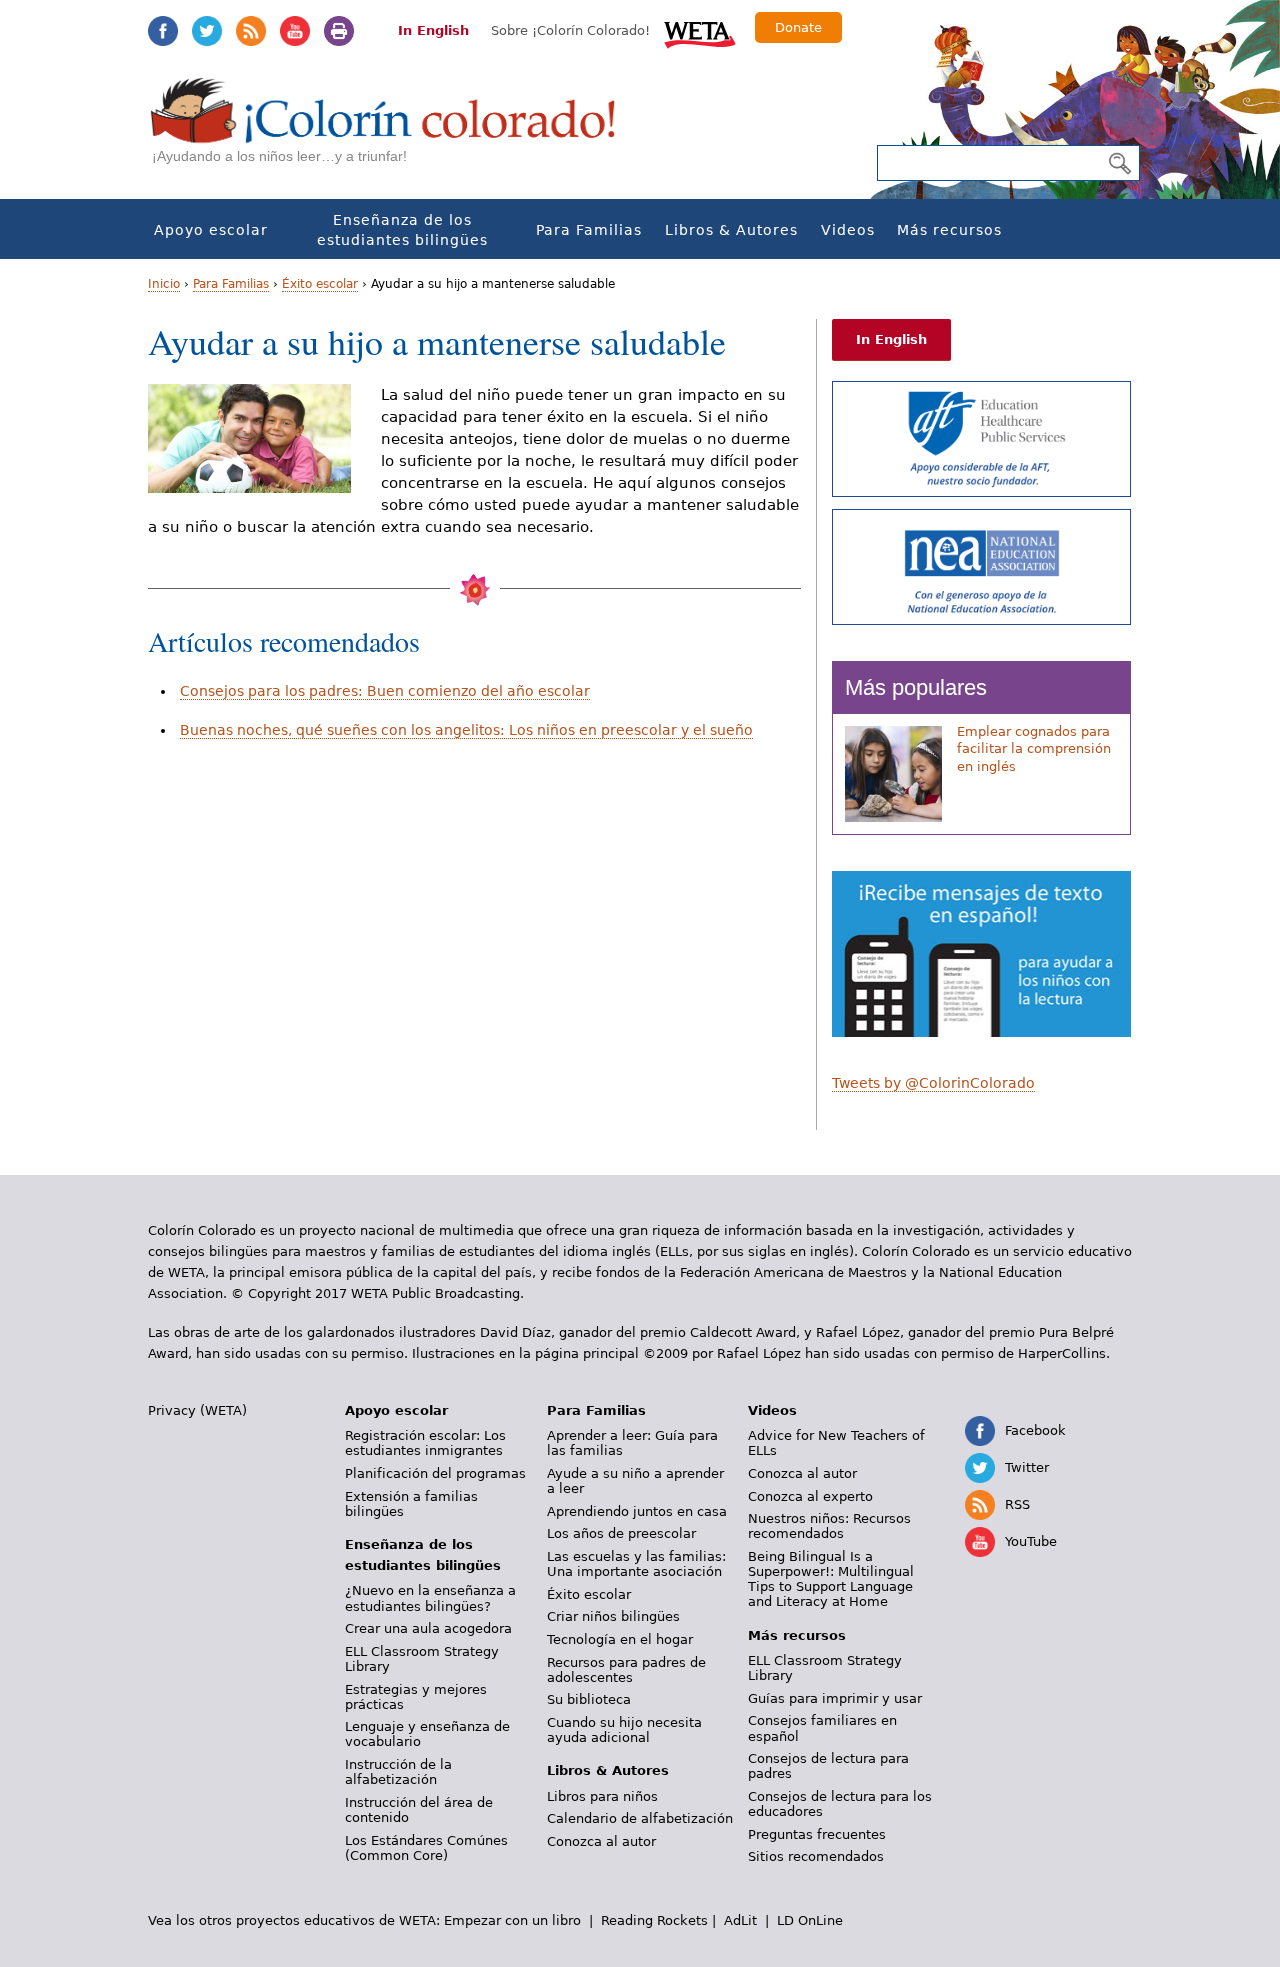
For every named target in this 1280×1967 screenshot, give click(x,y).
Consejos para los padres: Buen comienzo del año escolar (385, 691)
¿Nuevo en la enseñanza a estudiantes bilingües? (430, 1598)
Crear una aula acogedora (428, 1628)
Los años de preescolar (621, 1533)
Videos (848, 230)
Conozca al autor (601, 1841)
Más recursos (949, 230)
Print (339, 31)
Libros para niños (602, 1796)
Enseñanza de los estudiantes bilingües (402, 230)
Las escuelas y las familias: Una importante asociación (636, 1564)
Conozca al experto (810, 1496)
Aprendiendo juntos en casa (637, 1511)
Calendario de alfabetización (640, 1818)
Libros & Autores (731, 230)
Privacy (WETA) (197, 1410)
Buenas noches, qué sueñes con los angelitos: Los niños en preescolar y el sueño (466, 730)
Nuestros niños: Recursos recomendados (829, 1526)
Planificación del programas (435, 1473)
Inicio (164, 284)
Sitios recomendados (816, 1856)
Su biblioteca (589, 1699)
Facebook (163, 31)
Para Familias (589, 230)
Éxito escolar (320, 284)
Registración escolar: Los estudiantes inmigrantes (425, 1443)
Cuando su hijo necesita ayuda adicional (624, 1730)
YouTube (295, 31)
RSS (251, 31)
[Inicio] (394, 130)
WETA (700, 32)
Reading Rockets (654, 1920)
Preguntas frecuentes (817, 1834)
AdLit (740, 1920)
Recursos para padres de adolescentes (626, 1670)
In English (433, 30)
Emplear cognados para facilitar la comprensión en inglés (1034, 749)
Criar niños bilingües (613, 1616)
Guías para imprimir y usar (835, 1698)
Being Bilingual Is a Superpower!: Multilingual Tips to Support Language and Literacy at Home (831, 1579)
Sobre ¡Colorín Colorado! (570, 30)
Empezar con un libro (512, 1920)
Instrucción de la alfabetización (398, 1772)
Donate (798, 27)
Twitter (207, 31)
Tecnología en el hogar (620, 1639)
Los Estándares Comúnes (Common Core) (426, 1848)
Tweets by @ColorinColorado (933, 1083)
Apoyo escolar (211, 230)
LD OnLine (810, 1920)
